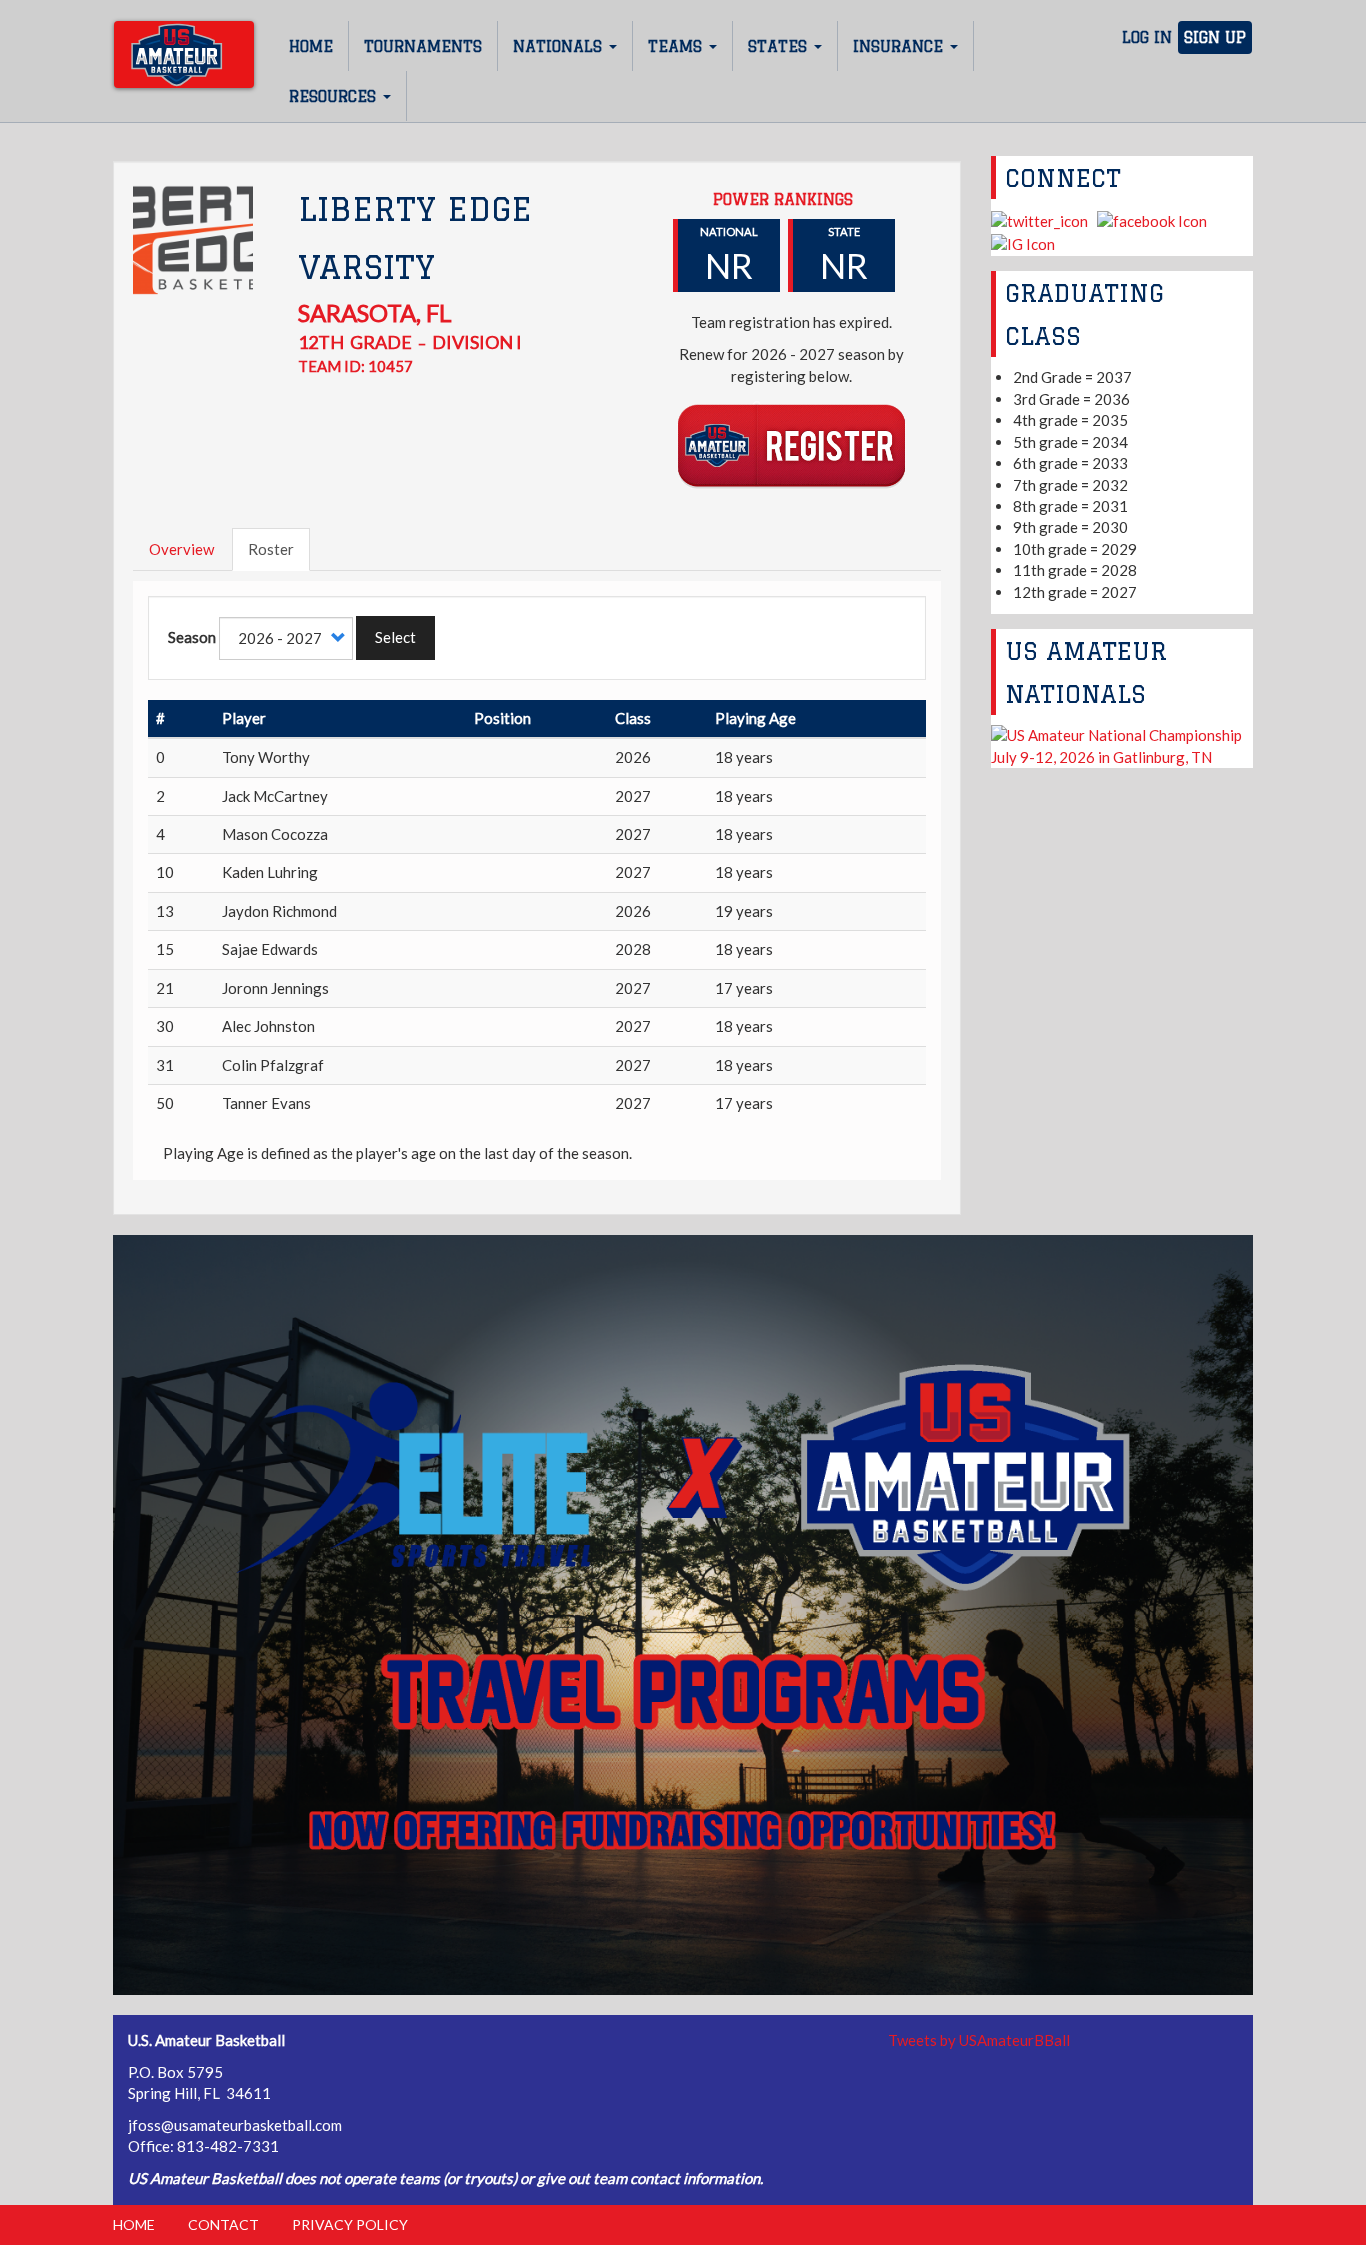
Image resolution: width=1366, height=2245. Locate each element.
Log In (1147, 37)
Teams (677, 46)
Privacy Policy (350, 2224)
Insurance (900, 46)
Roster (271, 549)
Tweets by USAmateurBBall (979, 2040)
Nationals (560, 46)
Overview (181, 549)
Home (311, 46)
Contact (223, 2224)
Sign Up (1215, 37)
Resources (335, 96)
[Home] (184, 54)
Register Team (791, 444)
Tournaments (423, 46)
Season (192, 637)
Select (395, 637)
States (780, 46)
